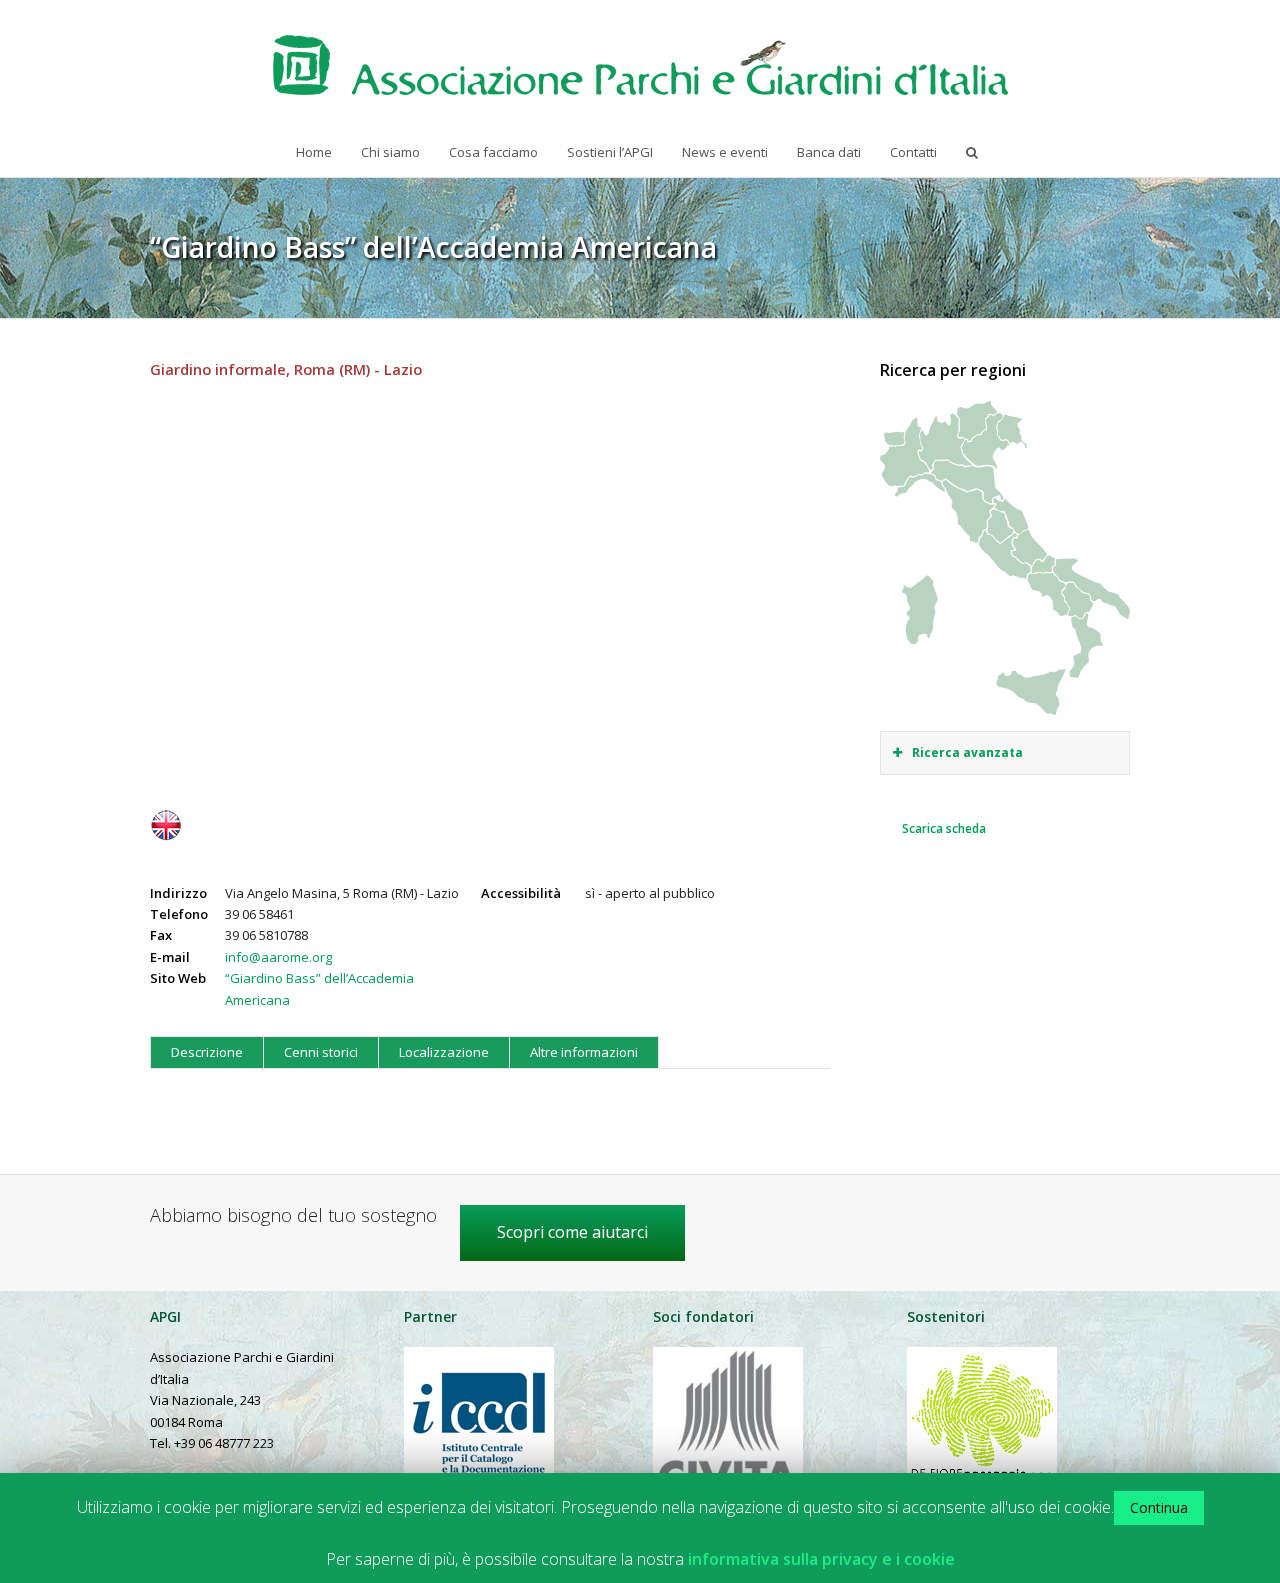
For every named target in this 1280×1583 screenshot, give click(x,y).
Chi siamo (390, 152)
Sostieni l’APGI (610, 152)
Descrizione (207, 1052)
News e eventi (725, 152)
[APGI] (640, 65)
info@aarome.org (278, 957)
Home (314, 152)
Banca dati (829, 152)
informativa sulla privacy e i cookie (821, 1559)
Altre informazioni (584, 1052)
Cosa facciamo (493, 152)
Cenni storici (321, 1052)
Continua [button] (1159, 1507)
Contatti (913, 152)
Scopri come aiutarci (572, 1232)
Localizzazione (444, 1052)
